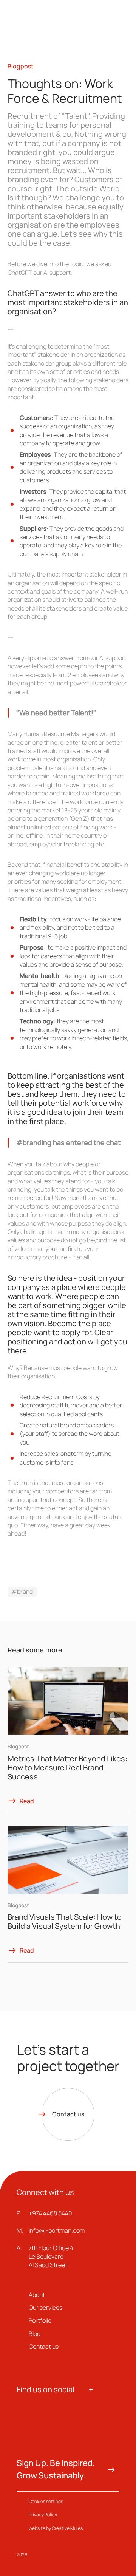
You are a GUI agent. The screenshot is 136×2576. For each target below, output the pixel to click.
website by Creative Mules (56, 2528)
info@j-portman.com (57, 2230)
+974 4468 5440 (50, 2213)
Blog (35, 2334)
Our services (46, 2308)
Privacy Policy (43, 2515)
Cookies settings (46, 2501)
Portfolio (40, 2320)
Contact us (44, 2347)
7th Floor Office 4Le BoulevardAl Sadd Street (51, 2256)
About (37, 2295)
